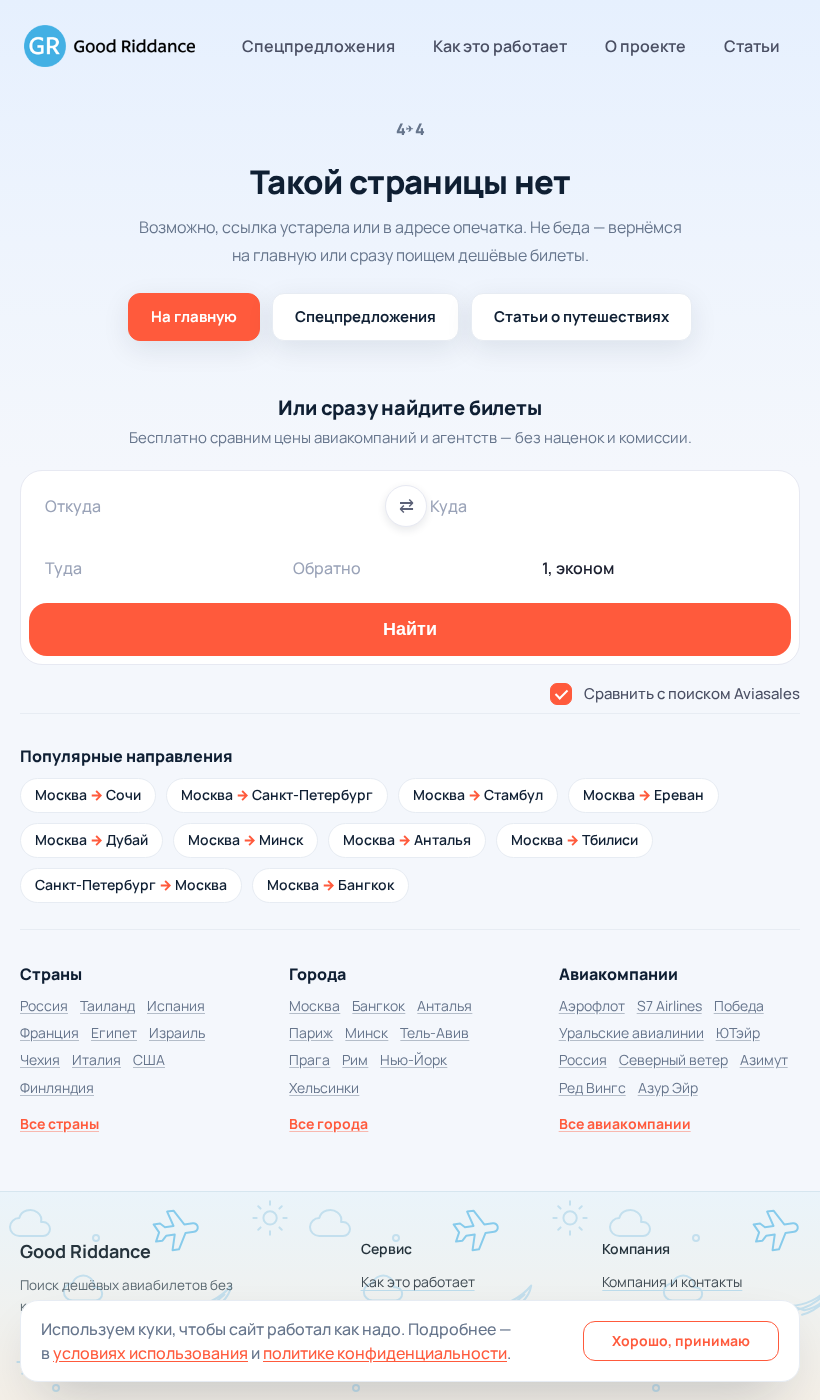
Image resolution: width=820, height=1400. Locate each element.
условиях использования (150, 1353)
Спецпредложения (318, 46)
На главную (194, 316)
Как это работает (500, 46)
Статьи (752, 46)
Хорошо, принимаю (681, 1340)
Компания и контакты (672, 1281)
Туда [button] (63, 568)
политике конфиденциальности (385, 1353)
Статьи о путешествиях (581, 316)
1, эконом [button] (578, 568)
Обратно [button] (327, 568)
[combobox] (217, 506)
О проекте (645, 46)
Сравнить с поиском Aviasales (692, 693)
